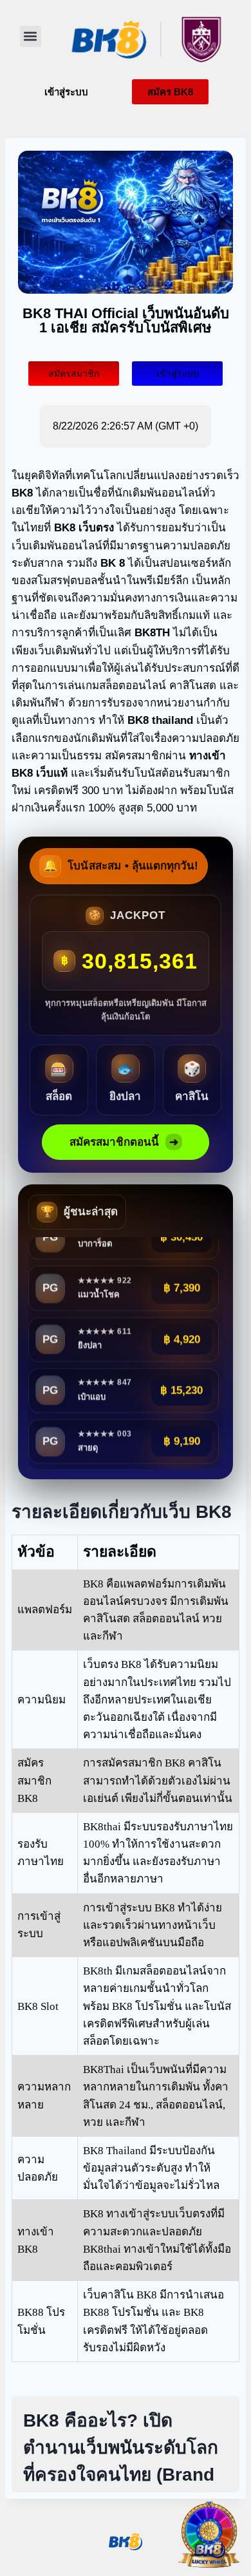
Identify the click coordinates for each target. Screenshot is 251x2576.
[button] (31, 36)
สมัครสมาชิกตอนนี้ (124, 1142)
